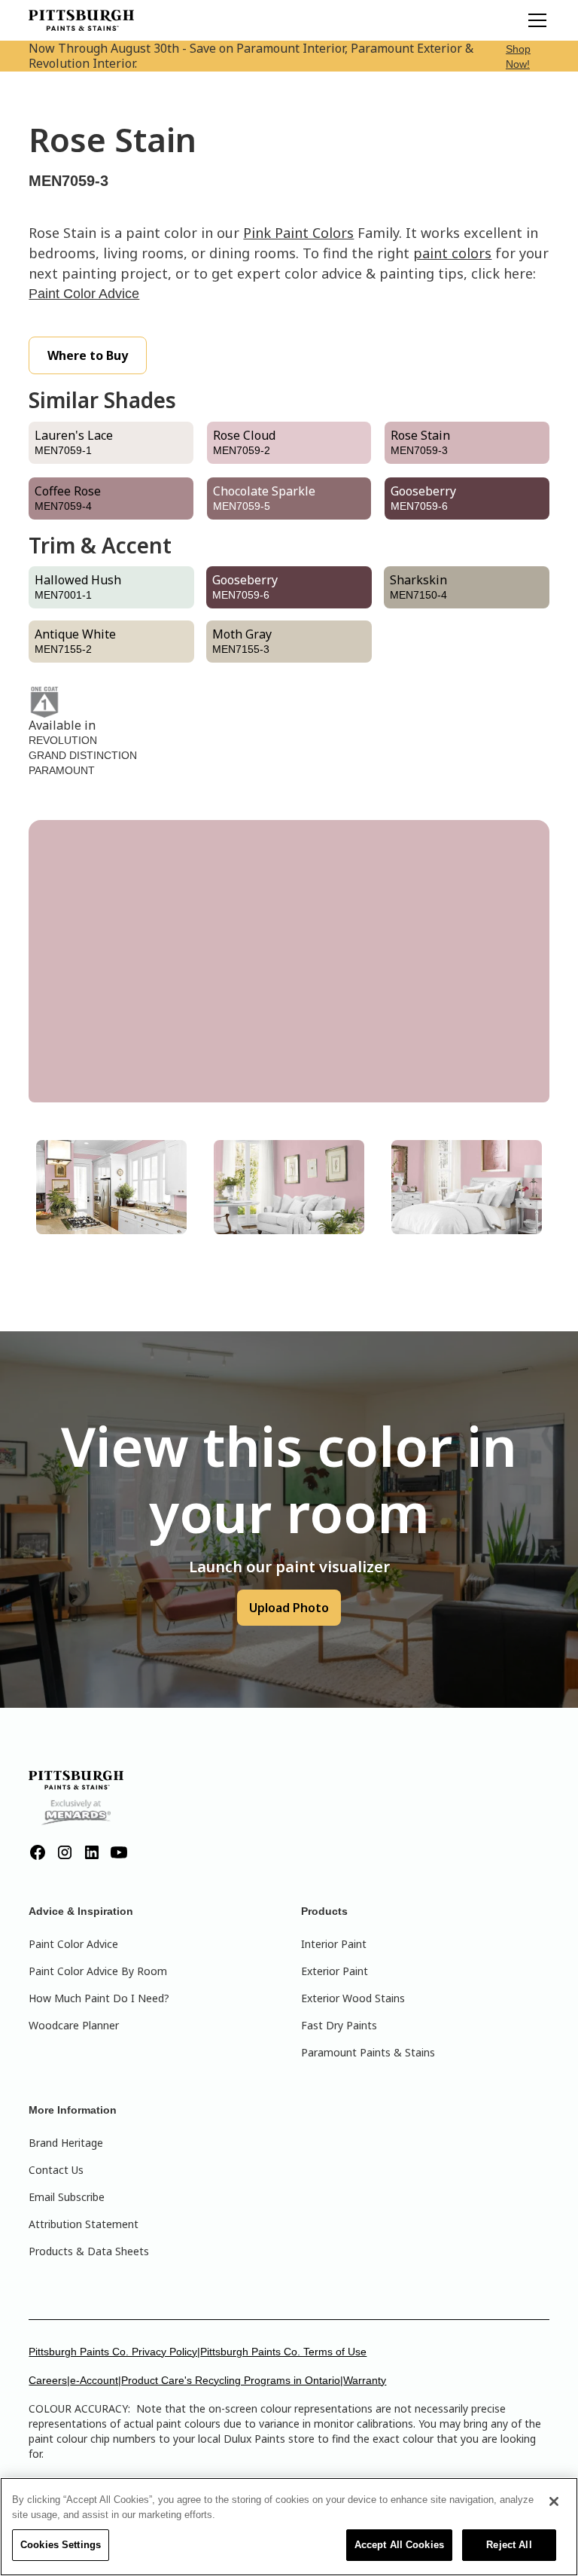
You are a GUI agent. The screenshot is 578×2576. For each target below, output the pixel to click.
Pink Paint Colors (298, 233)
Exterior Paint (335, 1971)
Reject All (509, 2545)
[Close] (554, 2501)
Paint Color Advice (84, 294)
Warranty (365, 2380)
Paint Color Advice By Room (98, 1971)
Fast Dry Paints (339, 2025)
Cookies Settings (61, 2545)
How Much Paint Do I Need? (99, 1998)
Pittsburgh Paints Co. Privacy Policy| (114, 2352)
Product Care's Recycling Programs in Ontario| (232, 2380)
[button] (534, 20)
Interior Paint (334, 1944)
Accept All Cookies (399, 2545)
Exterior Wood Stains (353, 1998)
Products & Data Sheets (89, 2251)
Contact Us (56, 2170)
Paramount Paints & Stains (368, 2052)
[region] (289, 2527)
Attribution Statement (84, 2224)
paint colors (452, 253)
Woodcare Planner (74, 2025)
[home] (81, 20)
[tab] (111, 1187)
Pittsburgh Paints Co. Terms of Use (283, 2352)
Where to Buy (88, 355)
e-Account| (96, 2380)
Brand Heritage (66, 2143)
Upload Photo (289, 1608)
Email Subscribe (67, 2197)
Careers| (49, 2380)
